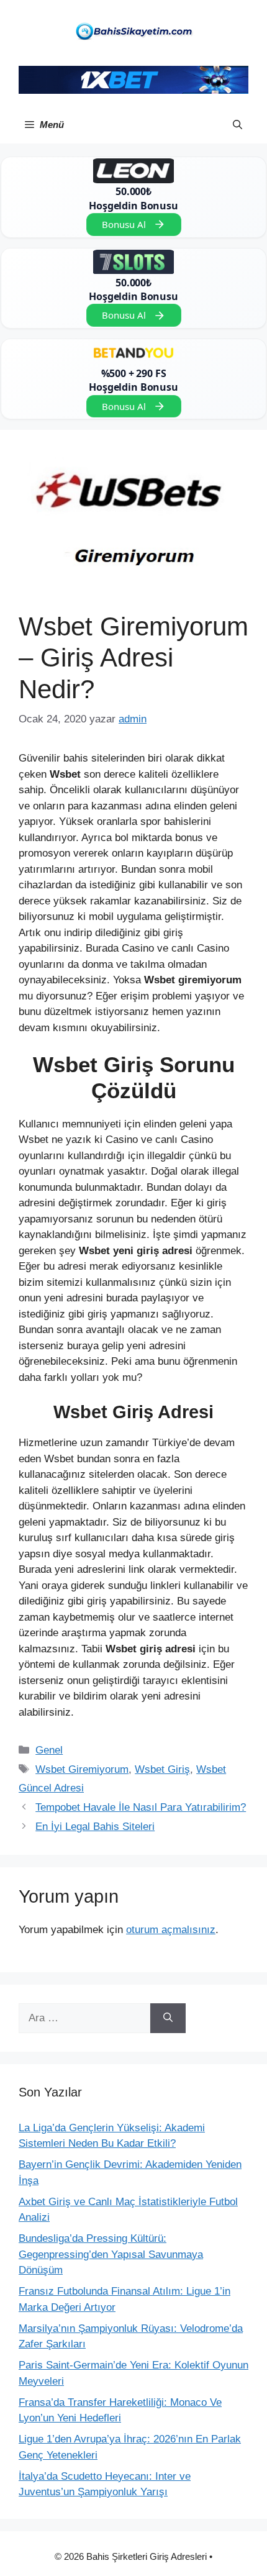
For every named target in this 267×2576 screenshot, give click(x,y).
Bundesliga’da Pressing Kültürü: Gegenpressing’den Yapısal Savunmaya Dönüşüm (111, 2254)
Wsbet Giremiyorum (82, 1769)
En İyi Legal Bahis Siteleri (95, 1827)
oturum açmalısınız (171, 1930)
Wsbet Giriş (162, 1769)
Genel (49, 1750)
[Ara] (168, 2018)
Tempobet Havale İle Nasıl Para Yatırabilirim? (141, 1807)
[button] (238, 125)
